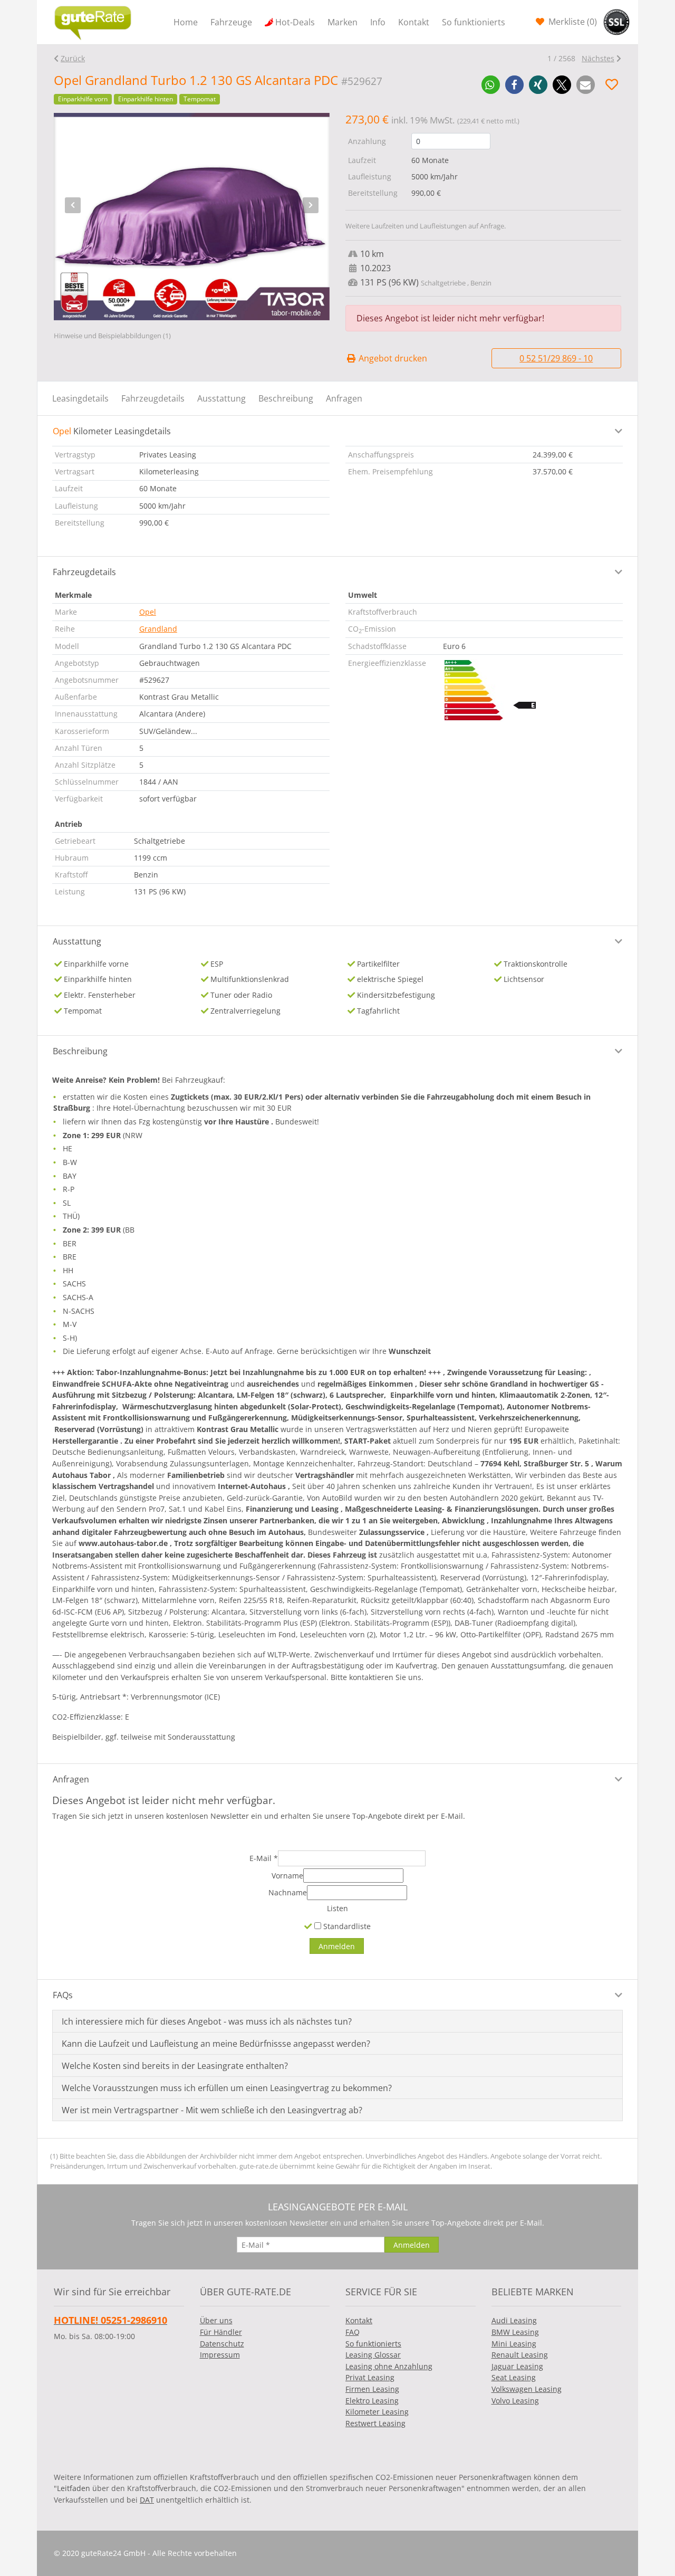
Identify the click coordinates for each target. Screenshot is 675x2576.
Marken (343, 22)
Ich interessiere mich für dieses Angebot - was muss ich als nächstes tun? (207, 2021)
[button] (491, 85)
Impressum (220, 2355)
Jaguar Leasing (517, 2366)
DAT (147, 2500)
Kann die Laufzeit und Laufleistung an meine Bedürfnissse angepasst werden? (216, 2044)
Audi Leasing (514, 2320)
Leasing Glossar (373, 2355)
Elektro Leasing (372, 2401)
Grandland (158, 629)
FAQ (353, 2332)
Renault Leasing (520, 2355)
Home (186, 22)
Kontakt (414, 22)
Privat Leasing (370, 2377)
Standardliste (346, 1926)
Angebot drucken (392, 358)
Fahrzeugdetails (153, 398)
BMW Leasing (515, 2332)
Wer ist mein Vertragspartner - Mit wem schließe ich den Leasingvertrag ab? (212, 2110)
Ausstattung (221, 398)
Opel (148, 612)
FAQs (63, 1995)
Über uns (216, 2320)
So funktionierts (474, 22)
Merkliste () (572, 22)
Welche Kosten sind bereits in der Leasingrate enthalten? (175, 2066)
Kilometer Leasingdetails (112, 431)
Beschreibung (286, 398)
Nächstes (598, 58)
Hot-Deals (295, 22)
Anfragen (344, 398)
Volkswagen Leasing (527, 2389)
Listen (337, 1908)
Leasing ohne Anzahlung (389, 2366)
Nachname (288, 1892)
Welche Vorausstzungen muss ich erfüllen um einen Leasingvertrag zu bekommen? (227, 2088)
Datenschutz (222, 2344)
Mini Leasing (514, 2344)
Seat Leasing (514, 2377)
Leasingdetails (80, 398)
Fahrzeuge (231, 22)
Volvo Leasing (515, 2401)
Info (378, 22)
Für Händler (221, 2332)
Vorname (287, 1876)
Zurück (73, 58)
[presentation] (73, 205)
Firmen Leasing (372, 2389)
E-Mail (264, 1858)
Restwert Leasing (375, 2423)
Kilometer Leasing (377, 2412)
